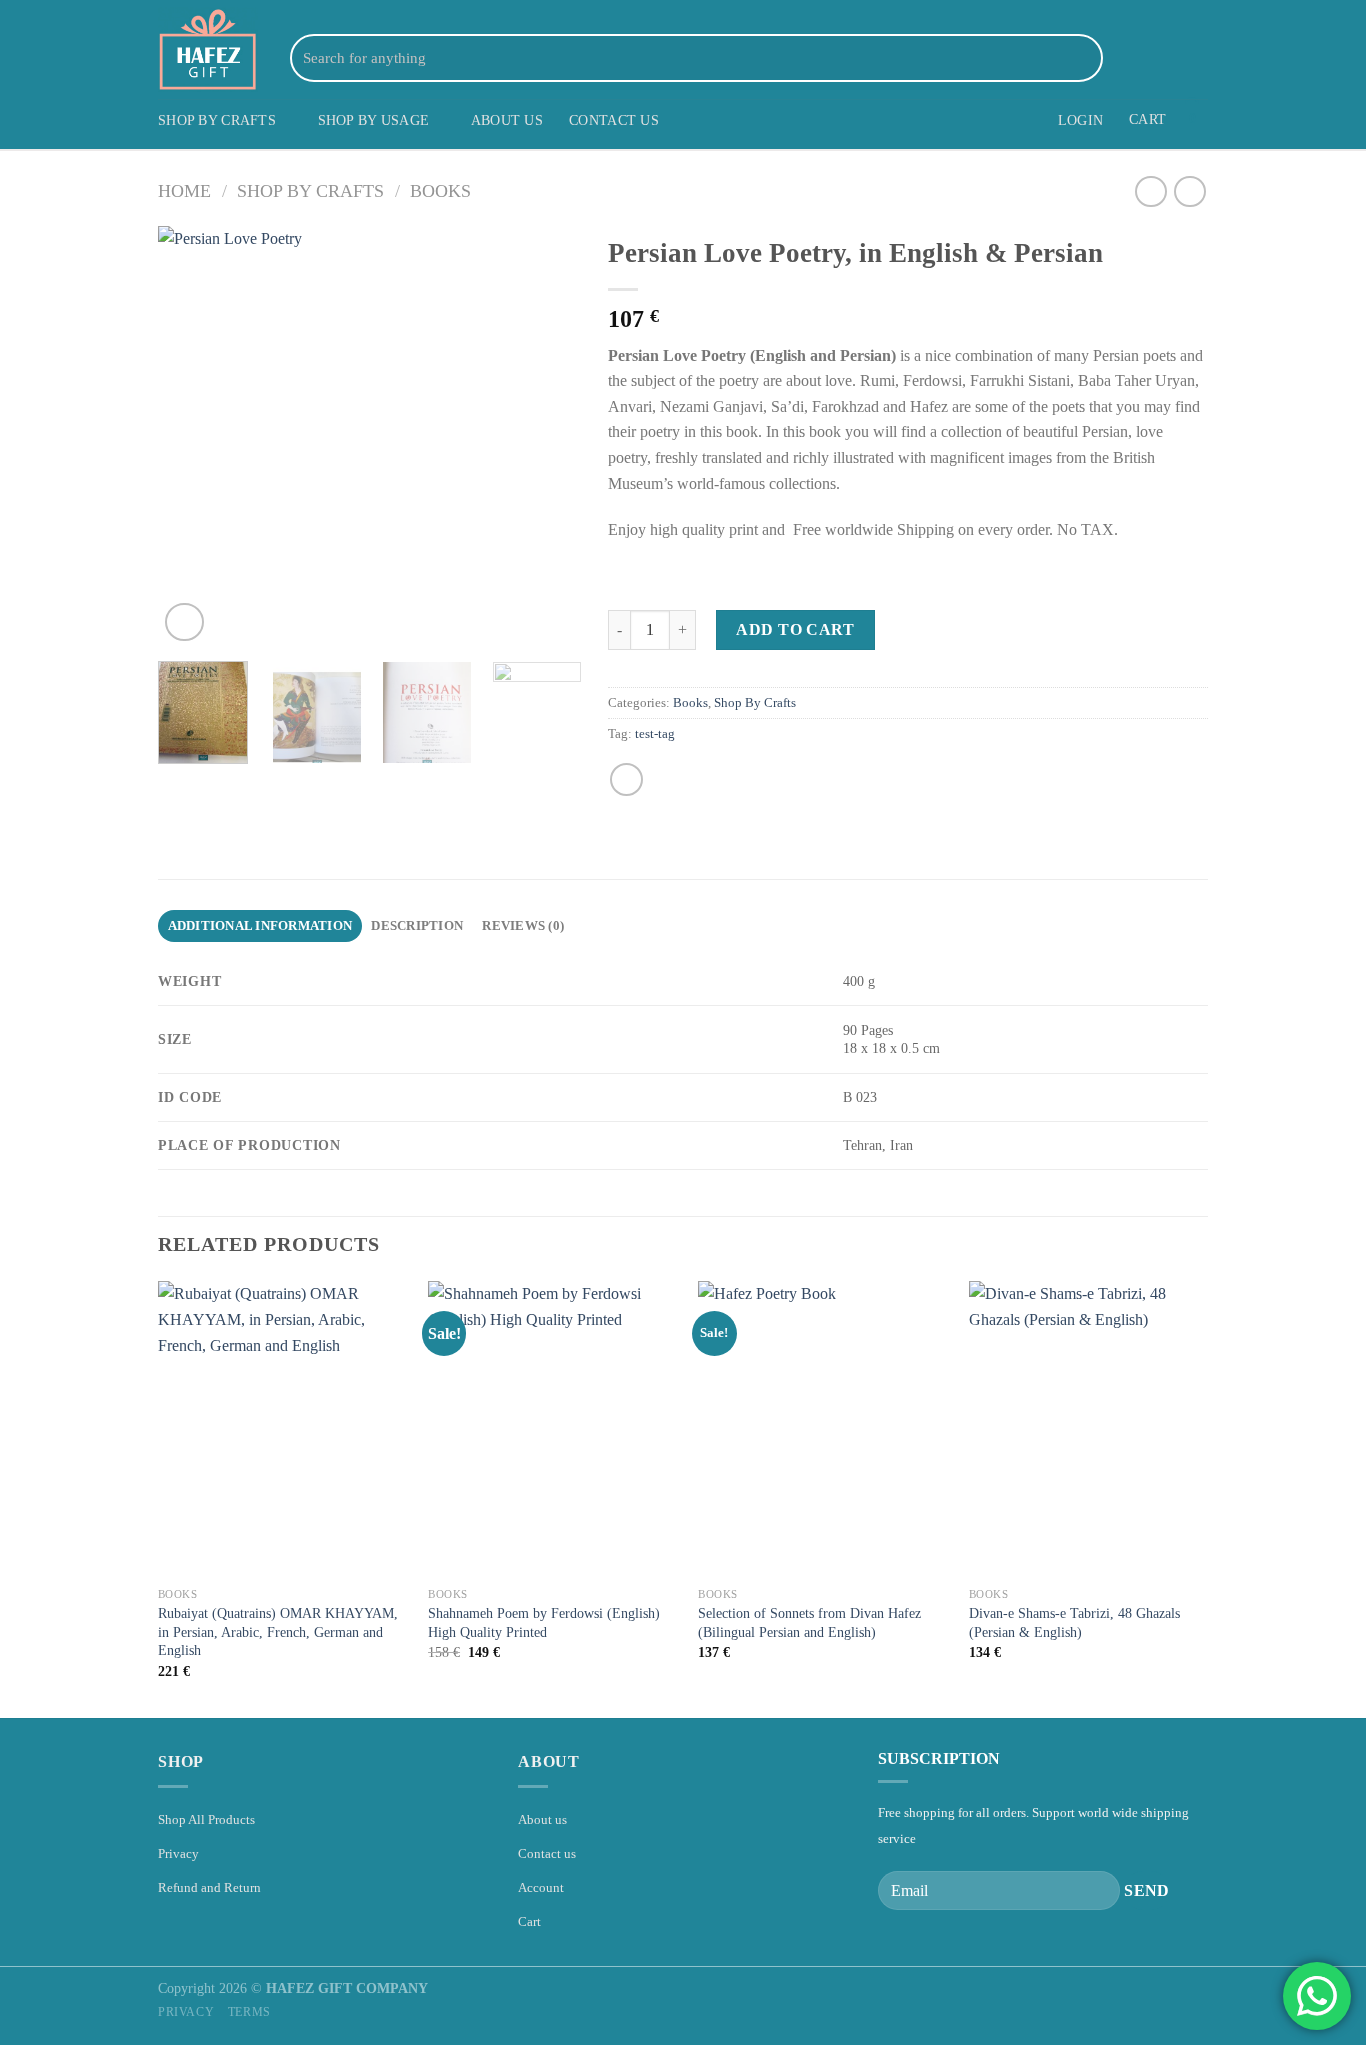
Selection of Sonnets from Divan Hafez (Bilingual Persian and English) (809, 1622)
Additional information (260, 926)
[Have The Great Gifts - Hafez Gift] (208, 49)
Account (541, 1887)
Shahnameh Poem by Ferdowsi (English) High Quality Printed (544, 1622)
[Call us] (1195, 57)
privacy (186, 2012)
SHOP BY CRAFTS (217, 120)
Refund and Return (209, 1887)
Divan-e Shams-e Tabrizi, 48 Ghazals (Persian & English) (1074, 1622)
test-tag (655, 734)
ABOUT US (507, 120)
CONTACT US (614, 120)
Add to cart (795, 629)
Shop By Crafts (310, 191)
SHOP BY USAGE (374, 120)
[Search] (1084, 58)
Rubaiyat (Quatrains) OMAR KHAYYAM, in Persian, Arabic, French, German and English (278, 1631)
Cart (529, 1921)
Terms (249, 2012)
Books (440, 191)
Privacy (178, 1853)
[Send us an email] (1169, 57)
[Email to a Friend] (626, 779)
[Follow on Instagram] (1143, 57)
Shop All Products (206, 1819)
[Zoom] (184, 622)
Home (184, 191)
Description (417, 926)
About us (542, 1819)
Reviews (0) (523, 926)
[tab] (260, 926)
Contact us (547, 1853)
